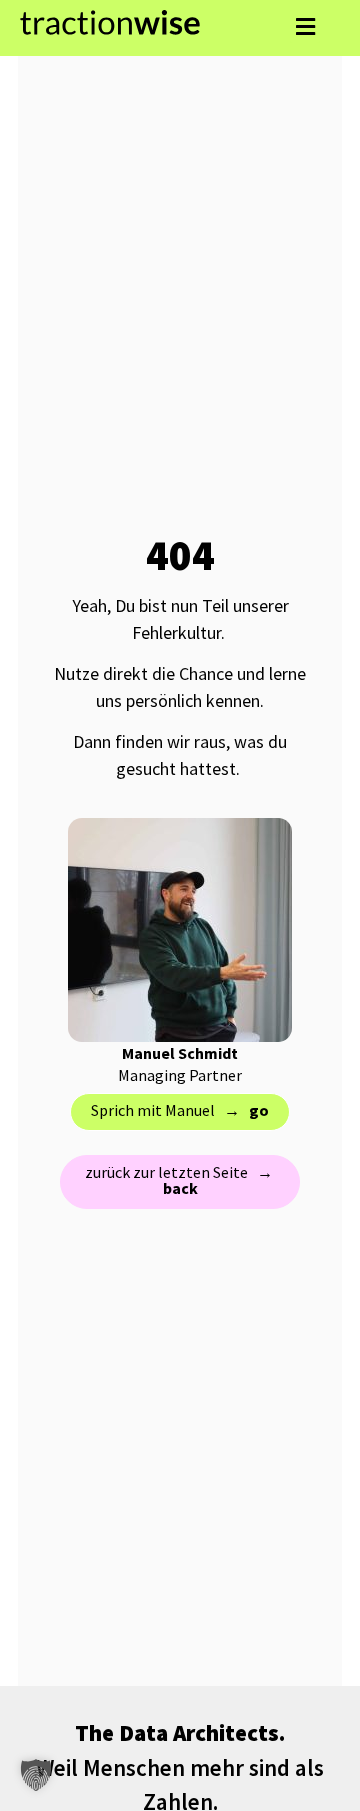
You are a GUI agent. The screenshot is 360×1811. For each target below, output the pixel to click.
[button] (305, 26)
